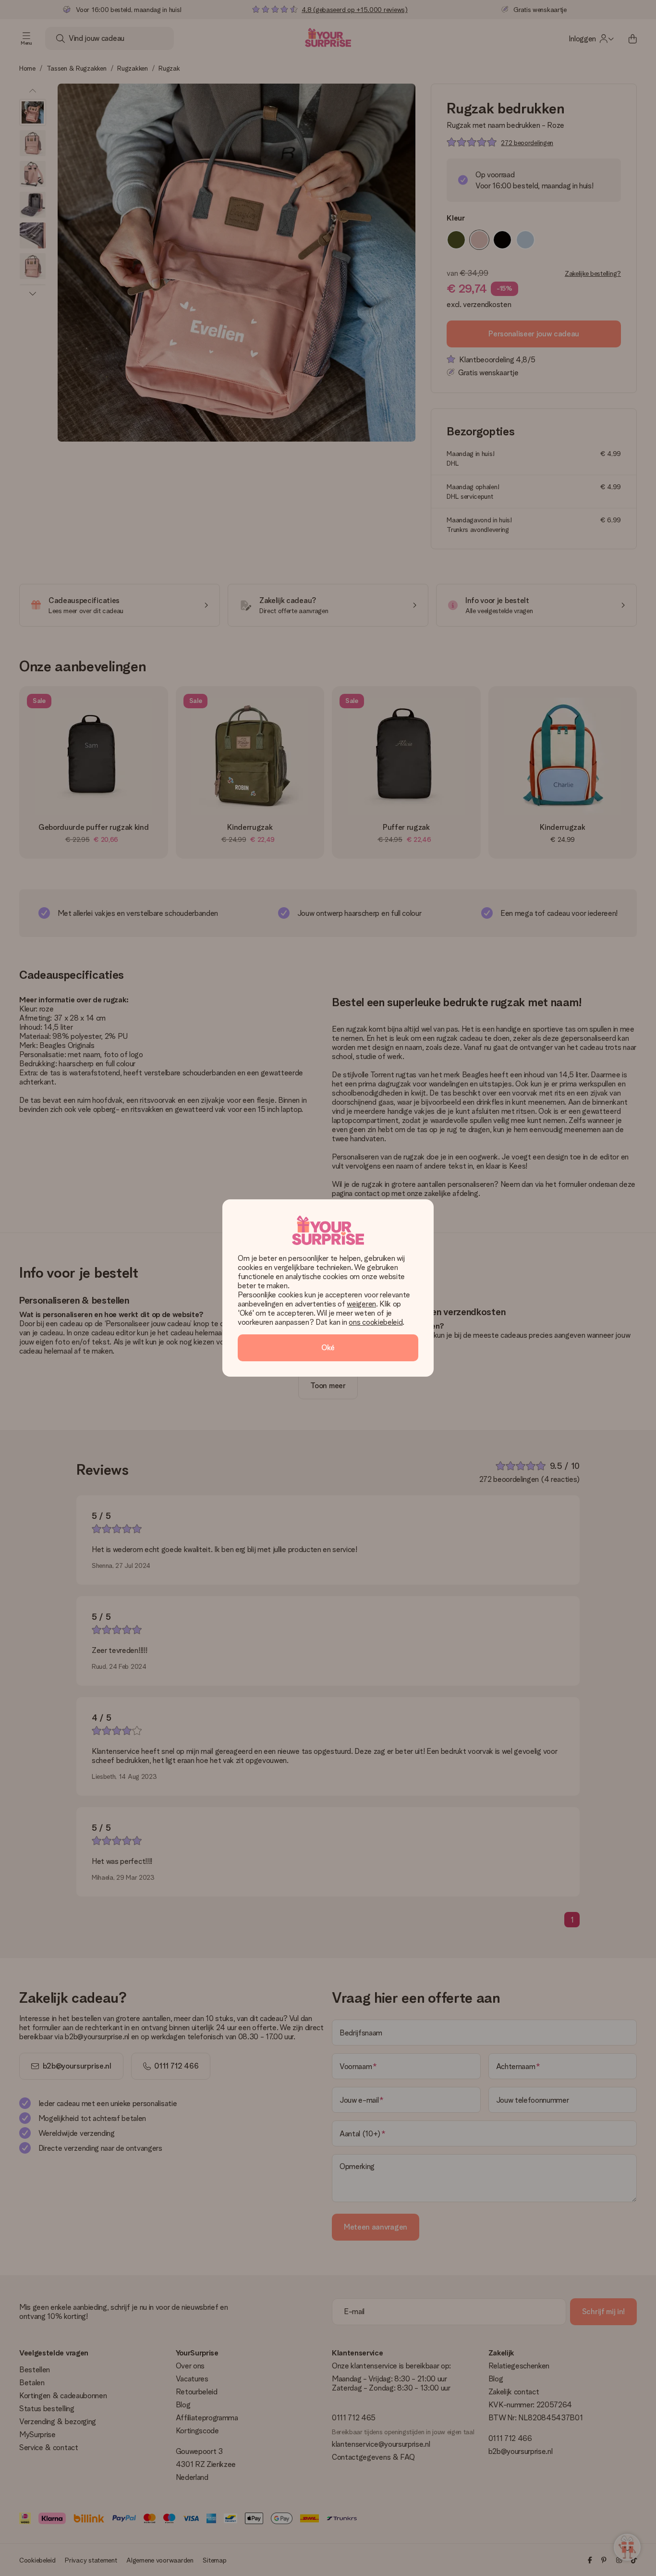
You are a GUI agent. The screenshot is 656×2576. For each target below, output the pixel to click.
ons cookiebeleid (376, 1322)
